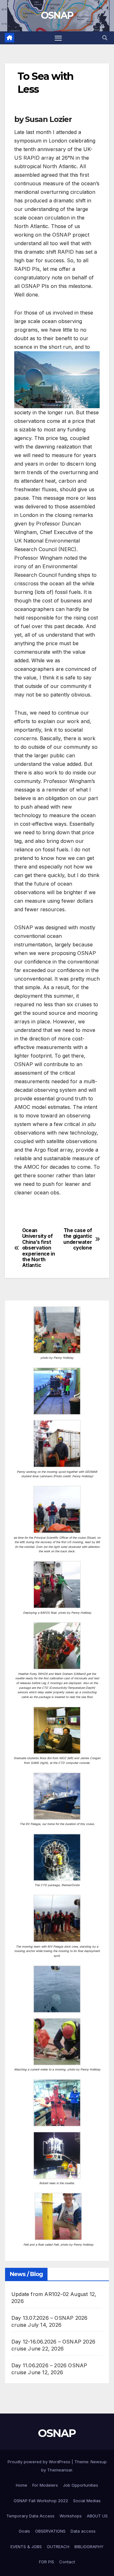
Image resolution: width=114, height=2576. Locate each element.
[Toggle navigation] (58, 38)
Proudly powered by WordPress (40, 2462)
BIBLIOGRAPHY (89, 2547)
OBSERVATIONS (50, 2531)
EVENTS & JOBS (26, 2547)
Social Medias (87, 2501)
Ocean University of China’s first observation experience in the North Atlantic (39, 1248)
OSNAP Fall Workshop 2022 (41, 2501)
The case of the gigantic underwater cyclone (78, 1239)
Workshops (71, 2516)
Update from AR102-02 (40, 2294)
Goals (24, 2531)
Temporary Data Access (30, 2516)
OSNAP (57, 15)
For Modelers (45, 2485)
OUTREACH (58, 2547)
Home (22, 2485)
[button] (105, 38)
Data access (83, 2531)
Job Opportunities (81, 2485)
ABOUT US (97, 2516)
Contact (67, 2562)
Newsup (99, 2462)
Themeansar (60, 2470)
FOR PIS (47, 2562)
